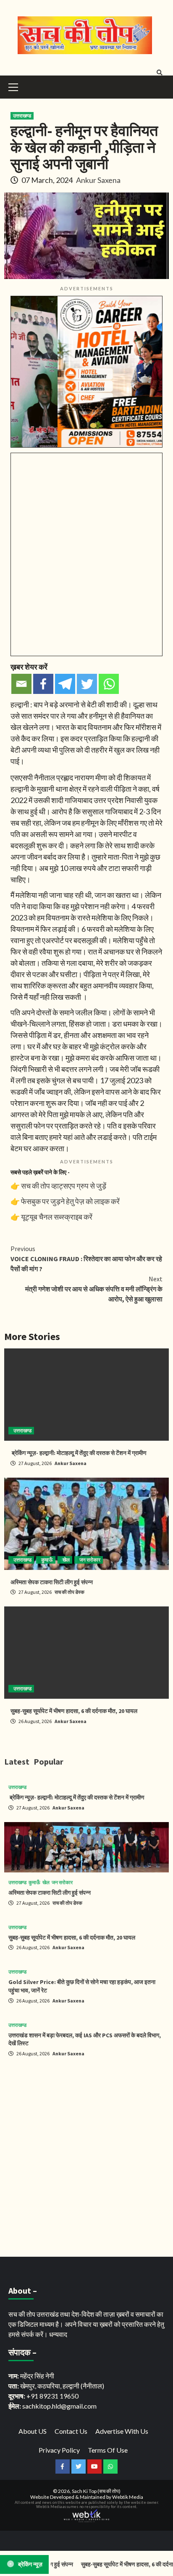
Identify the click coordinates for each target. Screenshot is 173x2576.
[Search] (159, 73)
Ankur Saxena (98, 180)
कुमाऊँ (47, 1560)
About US (33, 2431)
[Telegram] (65, 684)
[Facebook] (43, 684)
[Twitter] (87, 684)
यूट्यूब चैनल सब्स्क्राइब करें (57, 1217)
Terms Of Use (108, 2450)
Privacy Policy (59, 2450)
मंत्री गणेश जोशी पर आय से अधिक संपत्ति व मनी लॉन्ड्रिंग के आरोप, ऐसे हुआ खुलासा (94, 1289)
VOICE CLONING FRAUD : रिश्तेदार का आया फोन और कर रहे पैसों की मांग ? (86, 1259)
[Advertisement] (86, 2159)
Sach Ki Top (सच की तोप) (96, 2491)
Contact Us (71, 2431)
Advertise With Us (122, 2431)
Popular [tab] (48, 1761)
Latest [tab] (17, 1761)
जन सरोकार (90, 1560)
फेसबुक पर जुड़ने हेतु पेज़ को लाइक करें (70, 1201)
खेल (66, 1560)
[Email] (21, 684)
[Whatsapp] (109, 684)
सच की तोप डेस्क (69, 1592)
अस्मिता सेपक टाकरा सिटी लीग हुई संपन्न (52, 1582)
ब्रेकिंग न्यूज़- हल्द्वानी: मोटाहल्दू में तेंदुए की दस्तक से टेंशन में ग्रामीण (79, 1453)
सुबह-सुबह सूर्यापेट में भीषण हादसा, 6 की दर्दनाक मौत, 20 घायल (74, 1711)
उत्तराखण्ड (22, 116)
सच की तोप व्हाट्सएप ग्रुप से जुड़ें (64, 1186)
